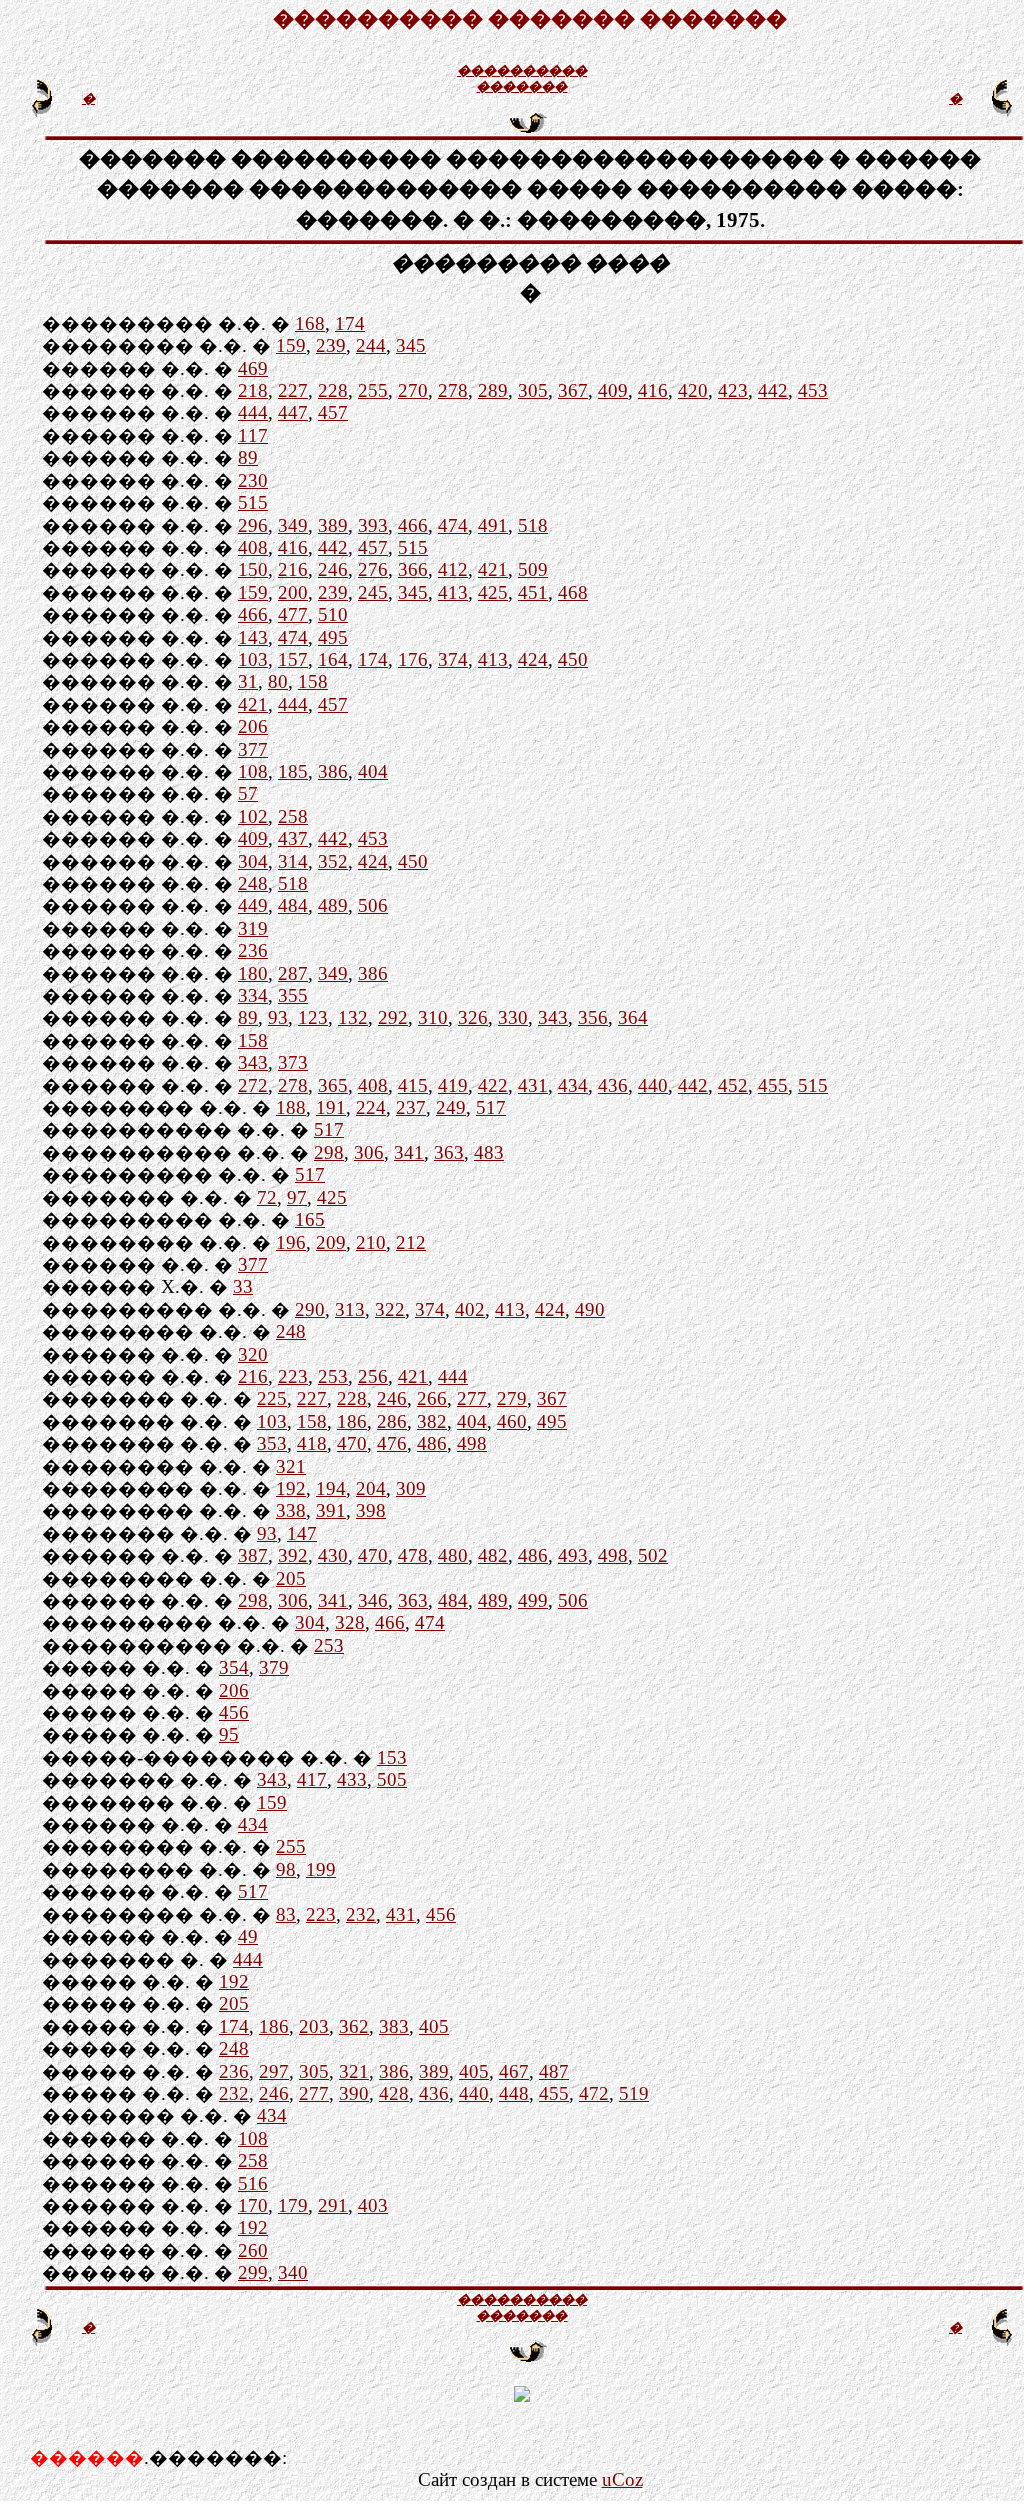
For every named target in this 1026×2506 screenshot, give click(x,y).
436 (613, 1085)
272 (253, 1085)
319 (253, 928)
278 (453, 390)
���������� (522, 70)
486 (432, 1443)
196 (291, 1242)
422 (493, 1085)
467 (514, 2071)
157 (293, 659)
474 (453, 525)
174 (350, 323)
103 (253, 659)
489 (333, 905)
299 (253, 2272)
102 (253, 816)
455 (773, 1085)
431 (533, 1085)
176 (413, 659)
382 (432, 1421)
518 (533, 525)
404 (373, 771)
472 (594, 2093)
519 (634, 2093)
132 (353, 1017)
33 (243, 1286)
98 (286, 1869)
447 (293, 412)
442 (773, 390)
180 (253, 973)
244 (371, 345)
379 (274, 1667)
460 (512, 1421)
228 (333, 390)
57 (248, 793)
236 (253, 950)
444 (253, 412)
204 (371, 1488)
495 (333, 637)
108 (253, 771)
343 (553, 1017)
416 (653, 390)
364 (633, 1017)
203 (314, 2026)
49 (248, 1936)
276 (373, 569)
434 (573, 1085)
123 (313, 1017)
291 (333, 2205)
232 (361, 1914)
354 (234, 1667)
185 (293, 771)
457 (333, 412)
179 (293, 2205)
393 (373, 525)
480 (453, 1555)
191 (331, 1107)
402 (470, 1309)
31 (248, 681)
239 (331, 345)
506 (373, 905)
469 (253, 368)
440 (653, 1085)
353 (272, 1443)
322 (390, 1309)
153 (392, 1757)
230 (253, 480)
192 (291, 1488)
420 (693, 390)
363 (449, 1152)
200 (293, 592)
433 (352, 1779)
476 (392, 1443)
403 (373, 2205)
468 (573, 592)
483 (489, 1152)
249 (451, 1107)
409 (613, 390)
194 (331, 1488)
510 (333, 614)
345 (411, 345)
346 (373, 1600)
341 (409, 1152)
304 (253, 861)
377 (253, 749)
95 (229, 1734)
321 (291, 1466)
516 (253, 2183)
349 (293, 525)
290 (310, 1309)
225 (272, 1398)
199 (321, 1869)
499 (533, 1600)
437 (293, 838)
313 (350, 1309)
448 (514, 2093)
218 (253, 390)
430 (333, 1555)
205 (291, 1578)
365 (333, 1085)
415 (413, 1085)
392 (293, 1555)
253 (333, 1376)
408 (253, 547)
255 (373, 390)
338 (291, 1510)
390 (354, 2093)
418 (312, 1443)
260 (253, 2250)
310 (433, 1017)
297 (274, 2071)
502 (653, 1555)
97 (297, 1197)
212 (411, 1242)
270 (413, 390)
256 (373, 1376)
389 (333, 525)
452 (733, 1085)
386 (333, 771)
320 (253, 1354)
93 (278, 1017)
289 (493, 390)
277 (472, 1398)
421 (493, 569)
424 (533, 659)
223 (293, 1376)
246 (333, 569)
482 (493, 1555)
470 (352, 1443)
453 (813, 390)
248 (253, 883)
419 (453, 1085)
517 (491, 1107)
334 (253, 995)
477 (293, 614)
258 (293, 816)
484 (293, 905)
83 (286, 1914)
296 (253, 525)
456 (234, 1712)
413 (453, 592)
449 (253, 905)
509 (533, 569)
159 (291, 345)
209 (331, 1242)
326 (473, 1017)
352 (333, 861)
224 (371, 1107)
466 (413, 525)
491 (493, 525)
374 (453, 659)
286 (392, 1421)
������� (521, 86)
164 (333, 659)
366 (413, 569)
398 (371, 1510)
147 (302, 1533)
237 (411, 1107)
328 (350, 1622)
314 (293, 861)
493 (573, 1555)
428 (394, 2093)
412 (453, 569)
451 (533, 592)
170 (253, 2205)
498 (472, 1443)
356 (593, 1017)
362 (354, 2026)
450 (573, 659)
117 (253, 435)
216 (293, 569)
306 (369, 1152)
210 (371, 1242)
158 (313, 681)
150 (253, 569)
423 (733, 390)
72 (267, 1197)
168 (310, 323)
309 (411, 1488)
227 (293, 390)
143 (253, 637)
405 (434, 2026)
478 (413, 1555)
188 (291, 1107)
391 (331, 1510)
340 (293, 2272)
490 (590, 1309)
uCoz (622, 2479)
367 (573, 390)
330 (513, 1017)
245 (373, 592)
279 (512, 1398)
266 (432, 1398)
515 (253, 502)
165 (310, 1219)
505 (392, 1779)
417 (312, 1779)
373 (293, 1062)
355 (293, 995)
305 (533, 390)
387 (253, 1555)
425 (493, 592)
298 (329, 1152)
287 (293, 973)
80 (278, 681)
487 (554, 2071)
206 (253, 726)
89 (248, 457)
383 (394, 2026)
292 (393, 1017)
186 (352, 1421)
